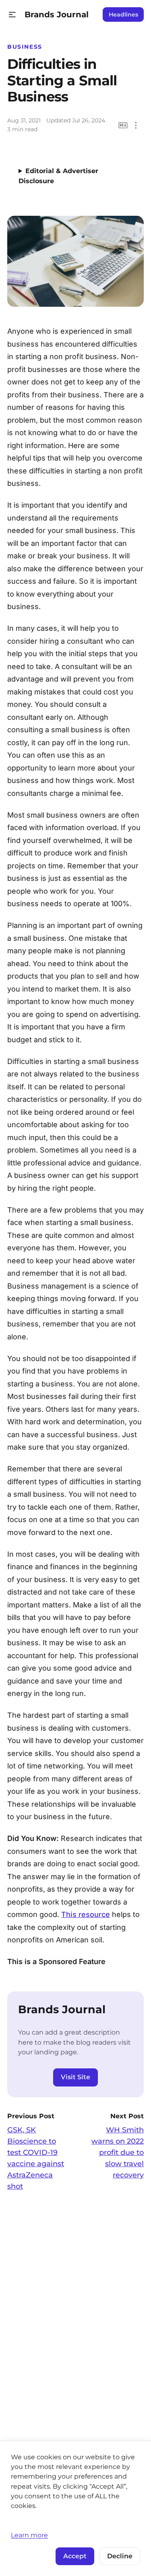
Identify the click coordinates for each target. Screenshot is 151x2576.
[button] (12, 15)
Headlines (123, 14)
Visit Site (75, 2077)
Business (25, 47)
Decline (120, 2556)
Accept (75, 2556)
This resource (86, 1914)
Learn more (29, 2535)
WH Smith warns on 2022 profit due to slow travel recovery (118, 2153)
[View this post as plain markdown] (123, 125)
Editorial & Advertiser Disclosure (58, 176)
